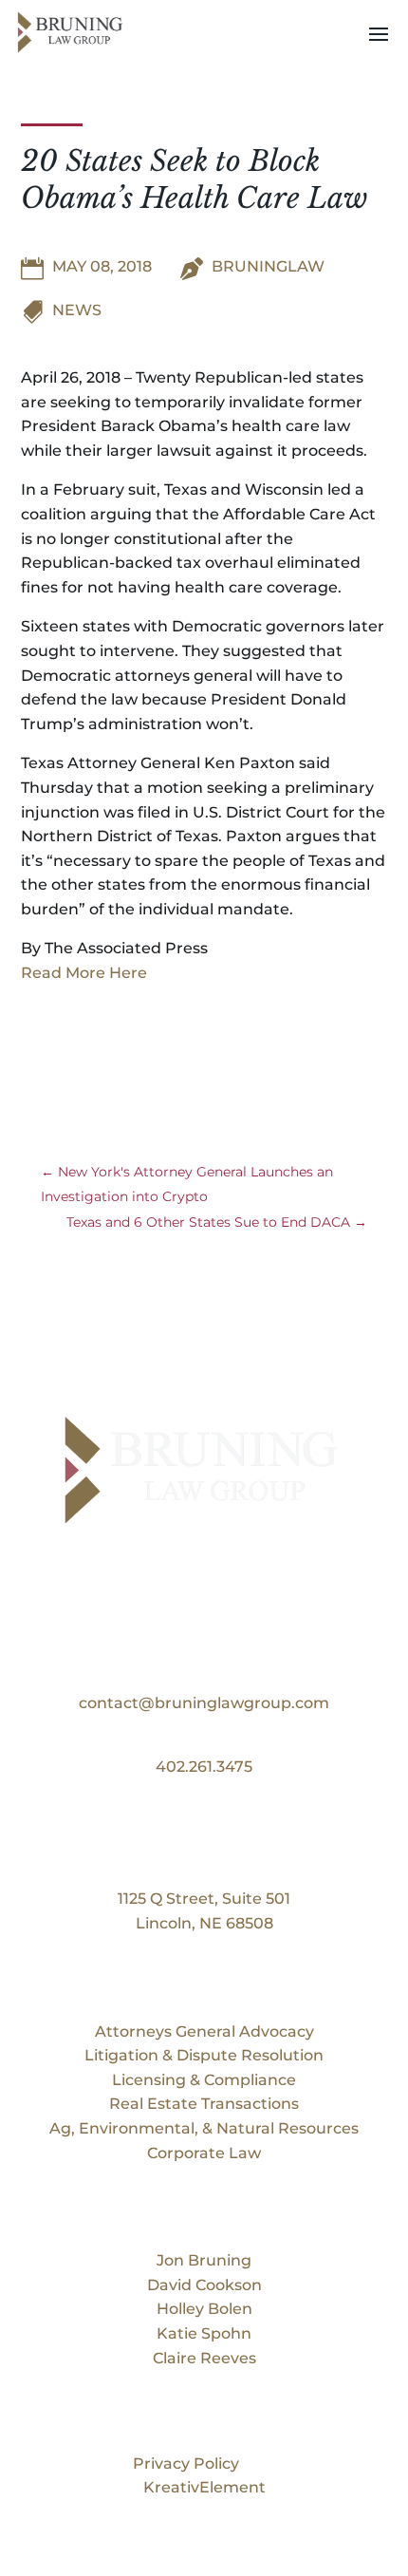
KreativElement (204, 2487)
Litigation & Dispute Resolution (204, 2055)
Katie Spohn (204, 2333)
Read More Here (84, 973)
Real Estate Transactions (204, 2104)
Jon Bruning (204, 2260)
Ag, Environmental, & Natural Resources (204, 2128)
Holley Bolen (204, 2309)
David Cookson (204, 2285)
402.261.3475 (204, 1767)
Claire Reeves (204, 2358)
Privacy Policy (186, 2463)
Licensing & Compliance (204, 2080)
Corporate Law (204, 2153)
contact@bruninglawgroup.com (204, 1703)
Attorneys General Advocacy (204, 2031)
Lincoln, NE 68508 (204, 1923)
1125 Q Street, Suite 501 (204, 1899)
